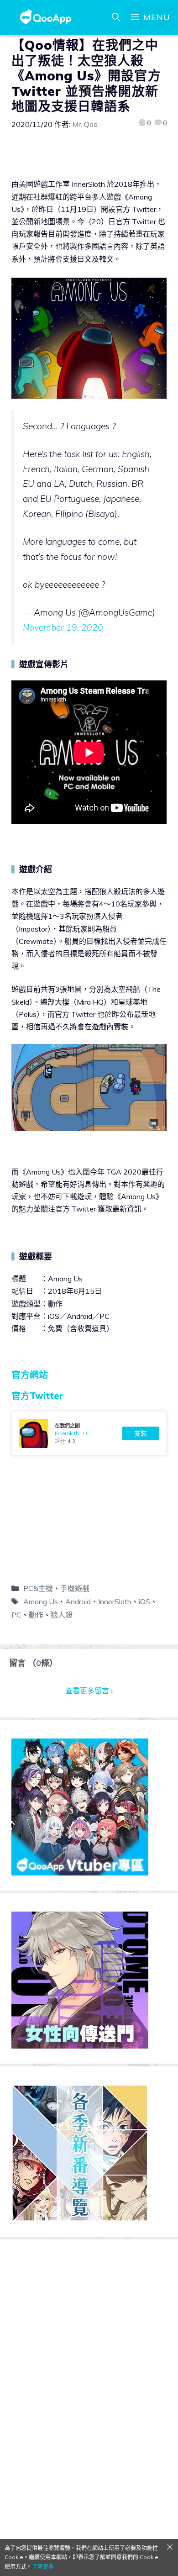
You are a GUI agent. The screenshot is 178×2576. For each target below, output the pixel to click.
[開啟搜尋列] (116, 17)
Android (78, 1601)
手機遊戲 (75, 1588)
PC (16, 1615)
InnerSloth (115, 1601)
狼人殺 (62, 1615)
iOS (144, 1601)
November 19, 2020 (63, 627)
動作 (36, 1615)
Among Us (41, 1601)
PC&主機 (38, 1588)
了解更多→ (46, 2567)
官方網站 (30, 1375)
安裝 (141, 1433)
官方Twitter (37, 1396)
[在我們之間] (89, 1433)
